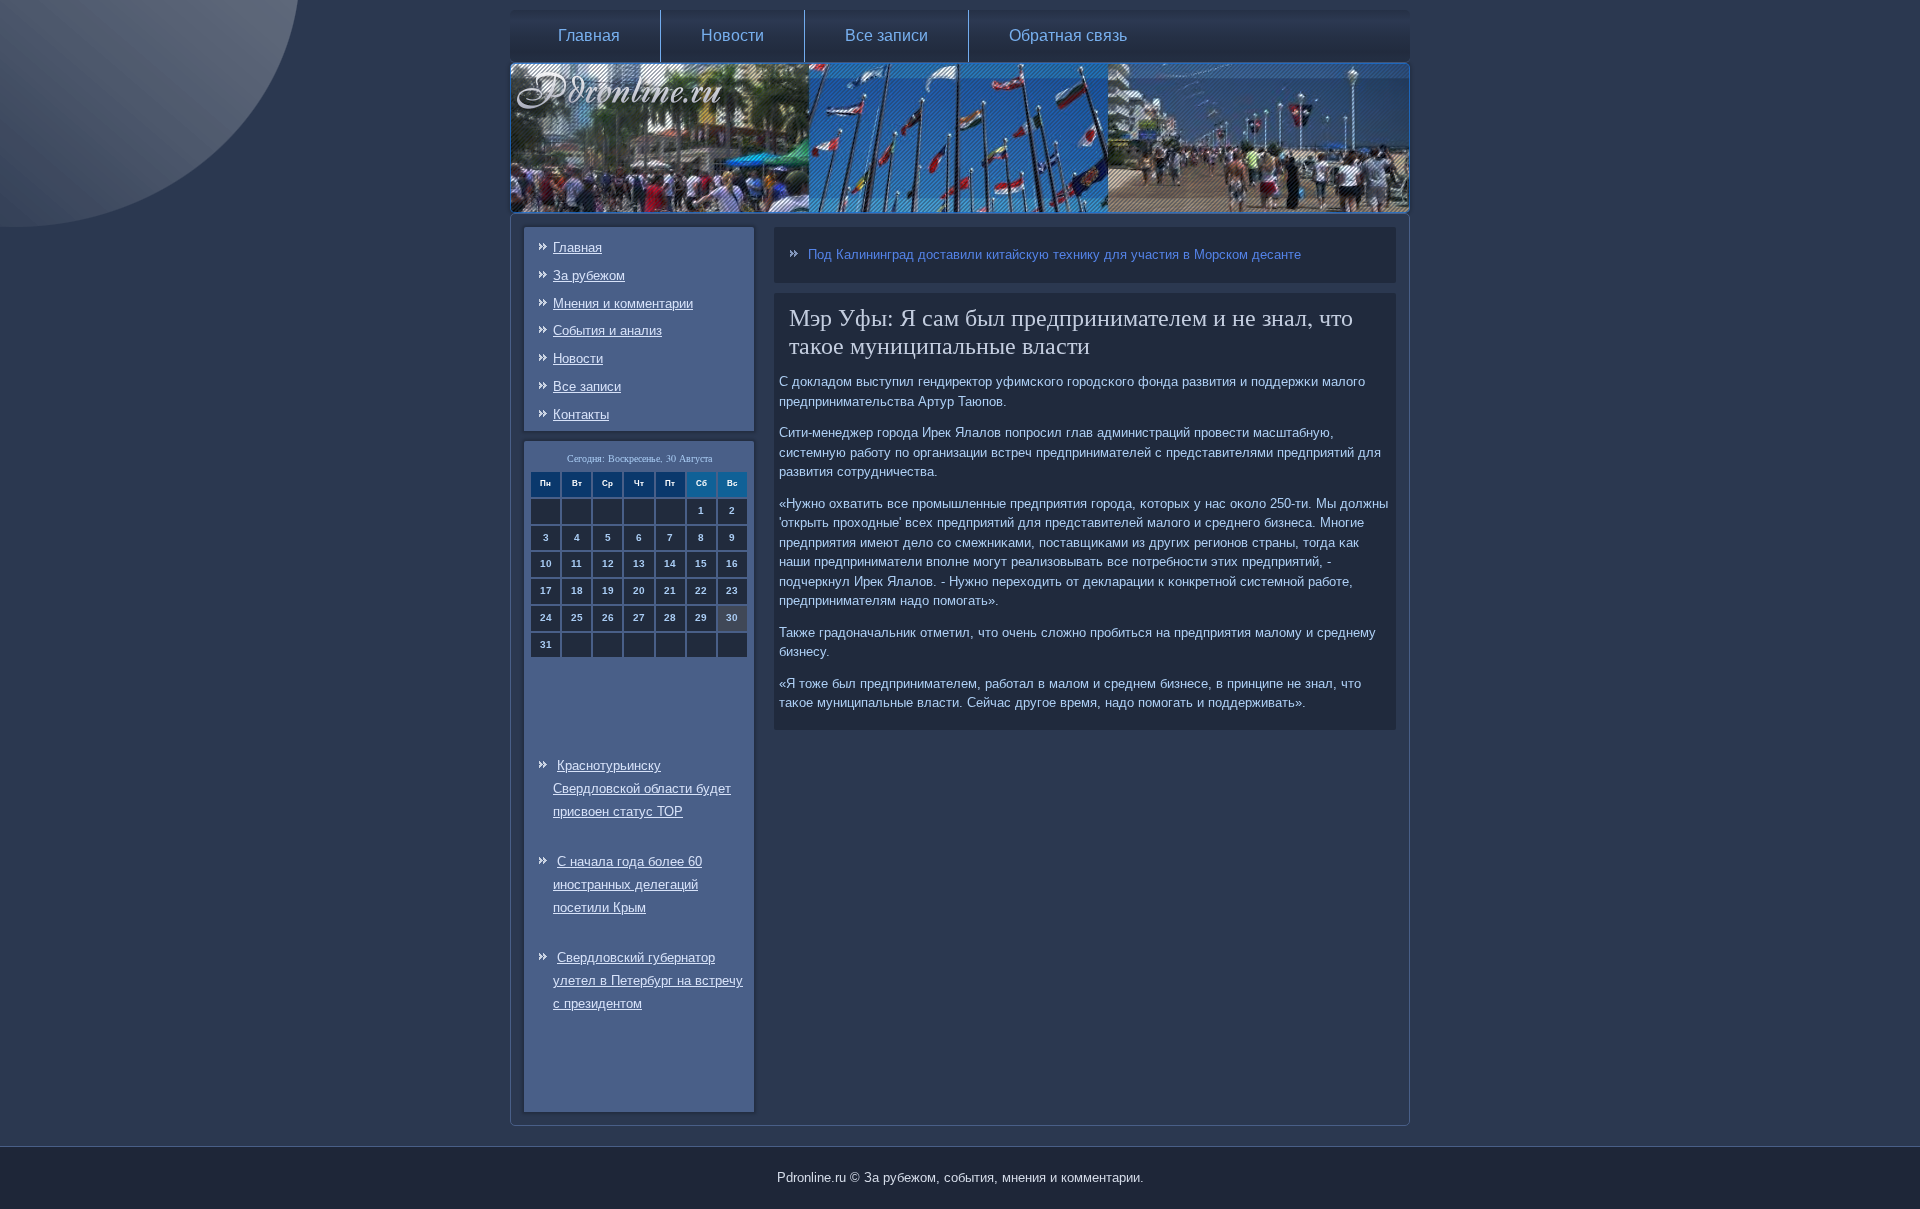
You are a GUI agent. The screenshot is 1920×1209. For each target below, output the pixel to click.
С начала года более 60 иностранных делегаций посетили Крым (627, 884)
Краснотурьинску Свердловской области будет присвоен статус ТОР (642, 788)
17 (546, 590)
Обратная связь (1068, 35)
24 (546, 617)
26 (608, 617)
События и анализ (607, 330)
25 (577, 617)
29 (701, 617)
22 (701, 590)
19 (608, 590)
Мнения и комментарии (623, 303)
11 (576, 563)
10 (546, 563)
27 (639, 617)
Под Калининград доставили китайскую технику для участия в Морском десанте (1054, 254)
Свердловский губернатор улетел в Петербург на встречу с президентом (648, 980)
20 (639, 590)
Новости (732, 35)
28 (670, 617)
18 (577, 590)
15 (701, 563)
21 (670, 590)
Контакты (581, 414)
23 (732, 590)
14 (670, 563)
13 (639, 563)
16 (732, 563)
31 (546, 644)
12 (608, 563)
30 (732, 617)
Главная (589, 35)
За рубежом (589, 275)
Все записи (886, 35)
